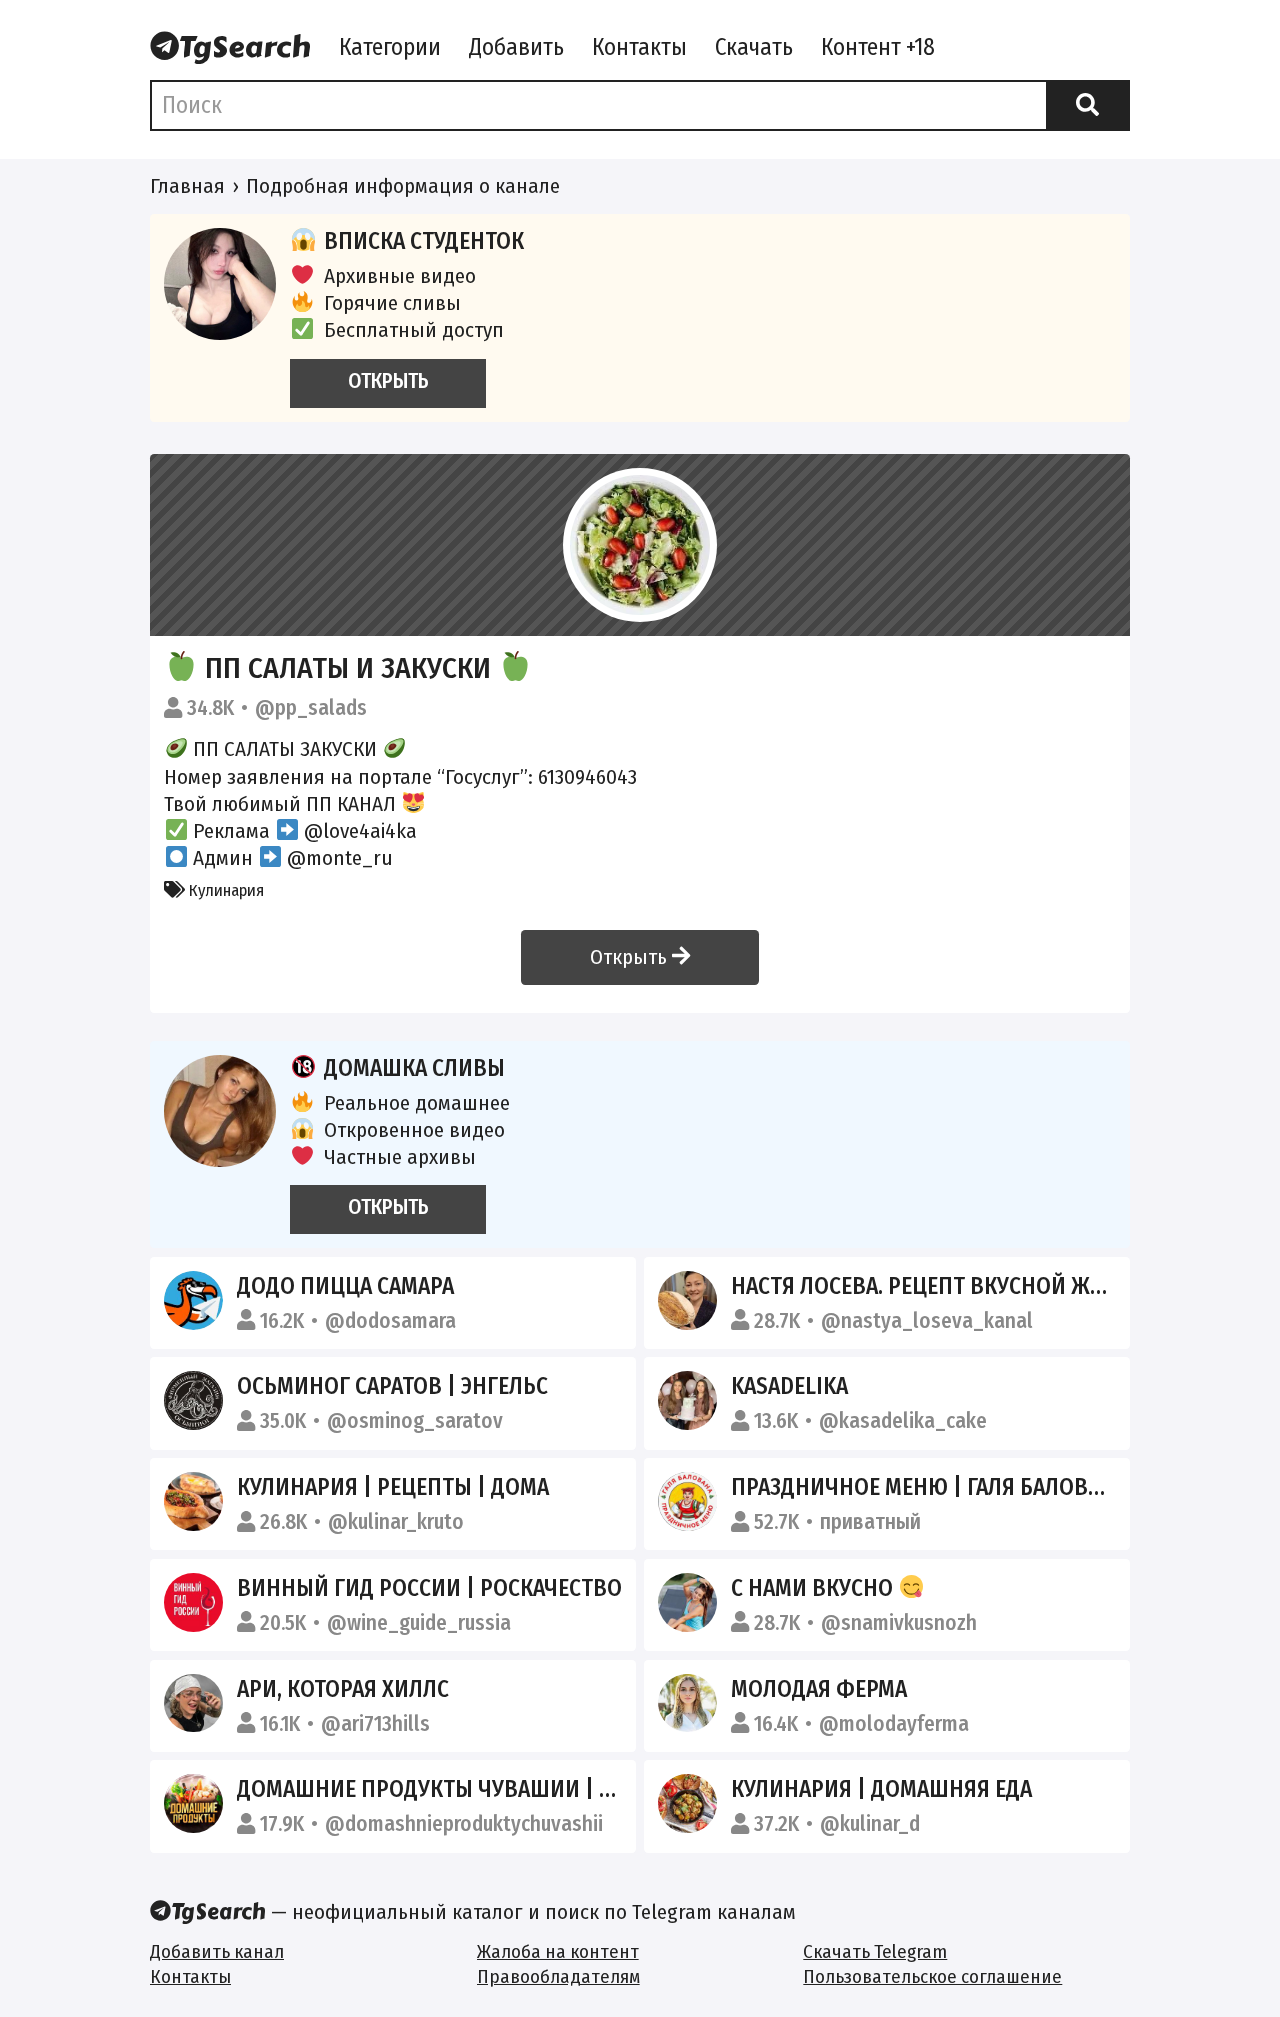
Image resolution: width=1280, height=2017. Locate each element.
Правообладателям (558, 1976)
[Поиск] (1088, 105)
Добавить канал (217, 1951)
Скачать (754, 47)
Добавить (516, 47)
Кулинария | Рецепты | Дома (393, 1487)
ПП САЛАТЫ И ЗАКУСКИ (348, 668)
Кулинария (224, 890)
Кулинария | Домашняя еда (881, 1789)
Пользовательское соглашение (932, 1976)
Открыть (631, 957)
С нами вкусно (814, 1588)
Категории (390, 47)
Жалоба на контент (558, 1951)
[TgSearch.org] (230, 49)
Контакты (639, 47)
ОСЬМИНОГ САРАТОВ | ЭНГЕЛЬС (392, 1386)
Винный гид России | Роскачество (429, 1588)
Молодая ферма (819, 1689)
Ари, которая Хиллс (343, 1689)
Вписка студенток (424, 241)
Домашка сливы (414, 1068)
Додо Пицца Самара (345, 1286)
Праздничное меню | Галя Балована (929, 1487)
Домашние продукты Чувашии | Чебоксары (478, 1789)
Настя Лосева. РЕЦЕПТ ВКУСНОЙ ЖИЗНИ (938, 1286)
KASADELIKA (789, 1386)
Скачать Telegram (875, 1951)
